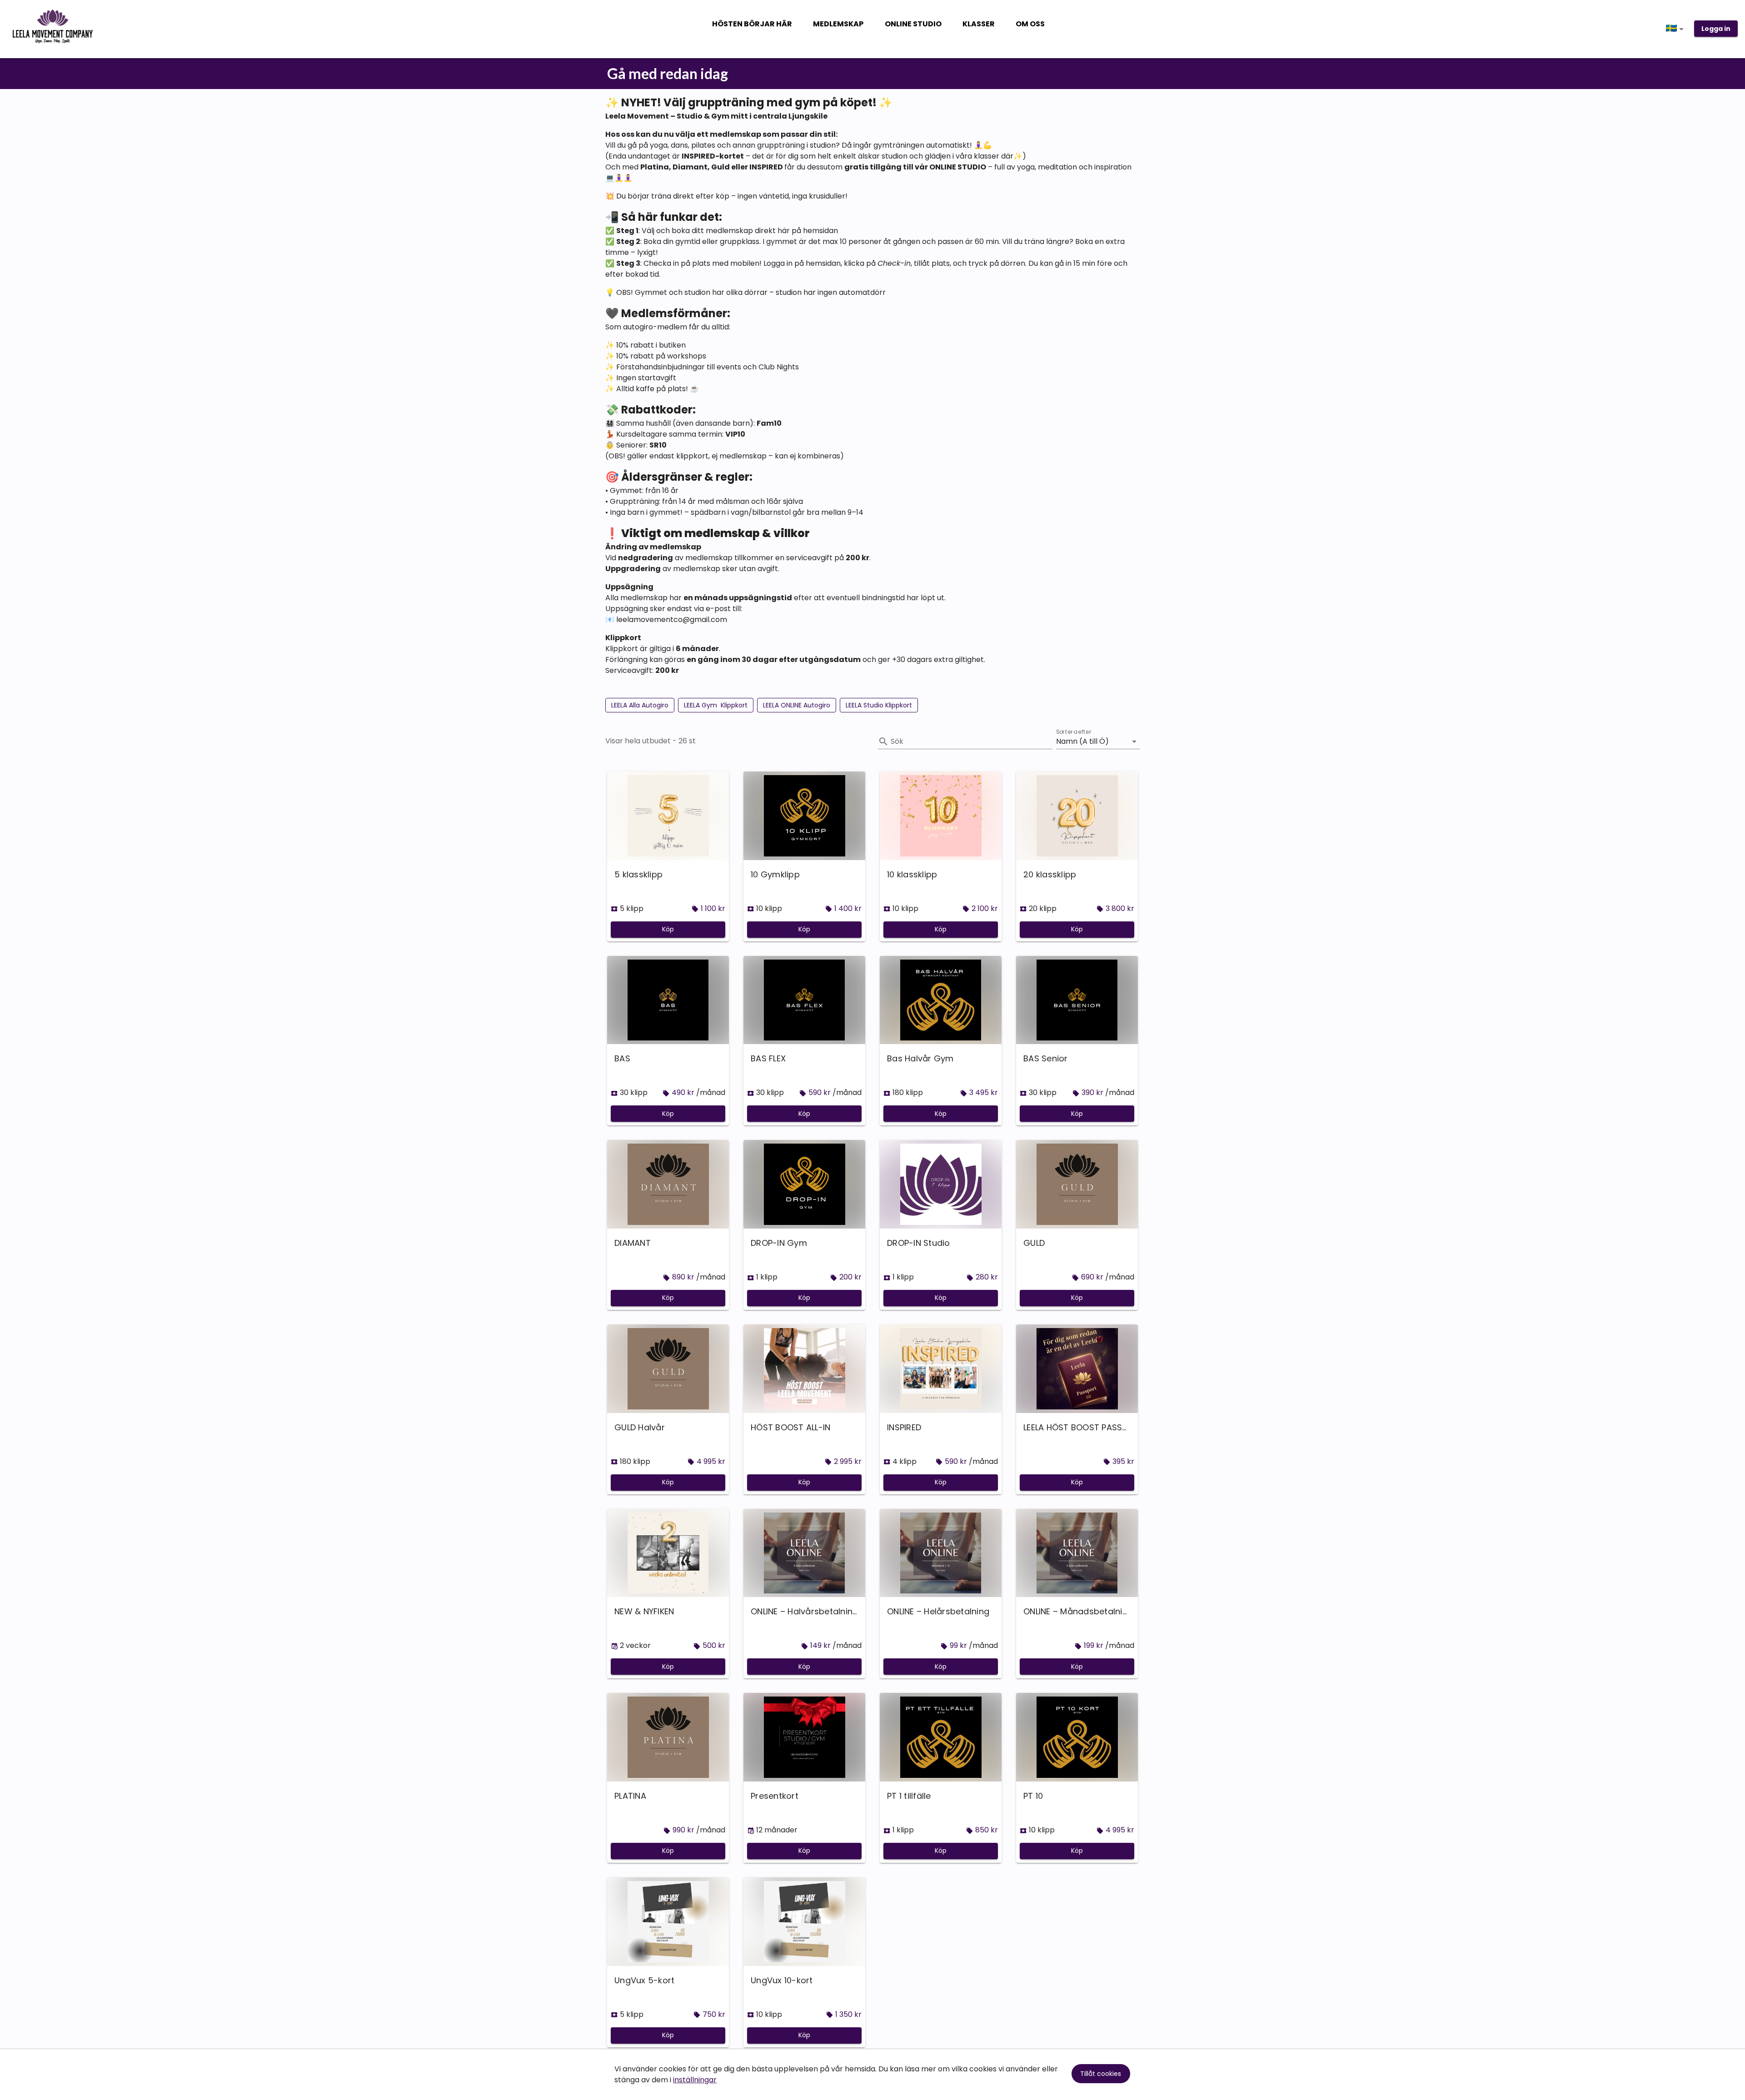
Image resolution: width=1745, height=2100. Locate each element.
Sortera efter (1074, 732)
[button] (1676, 29)
